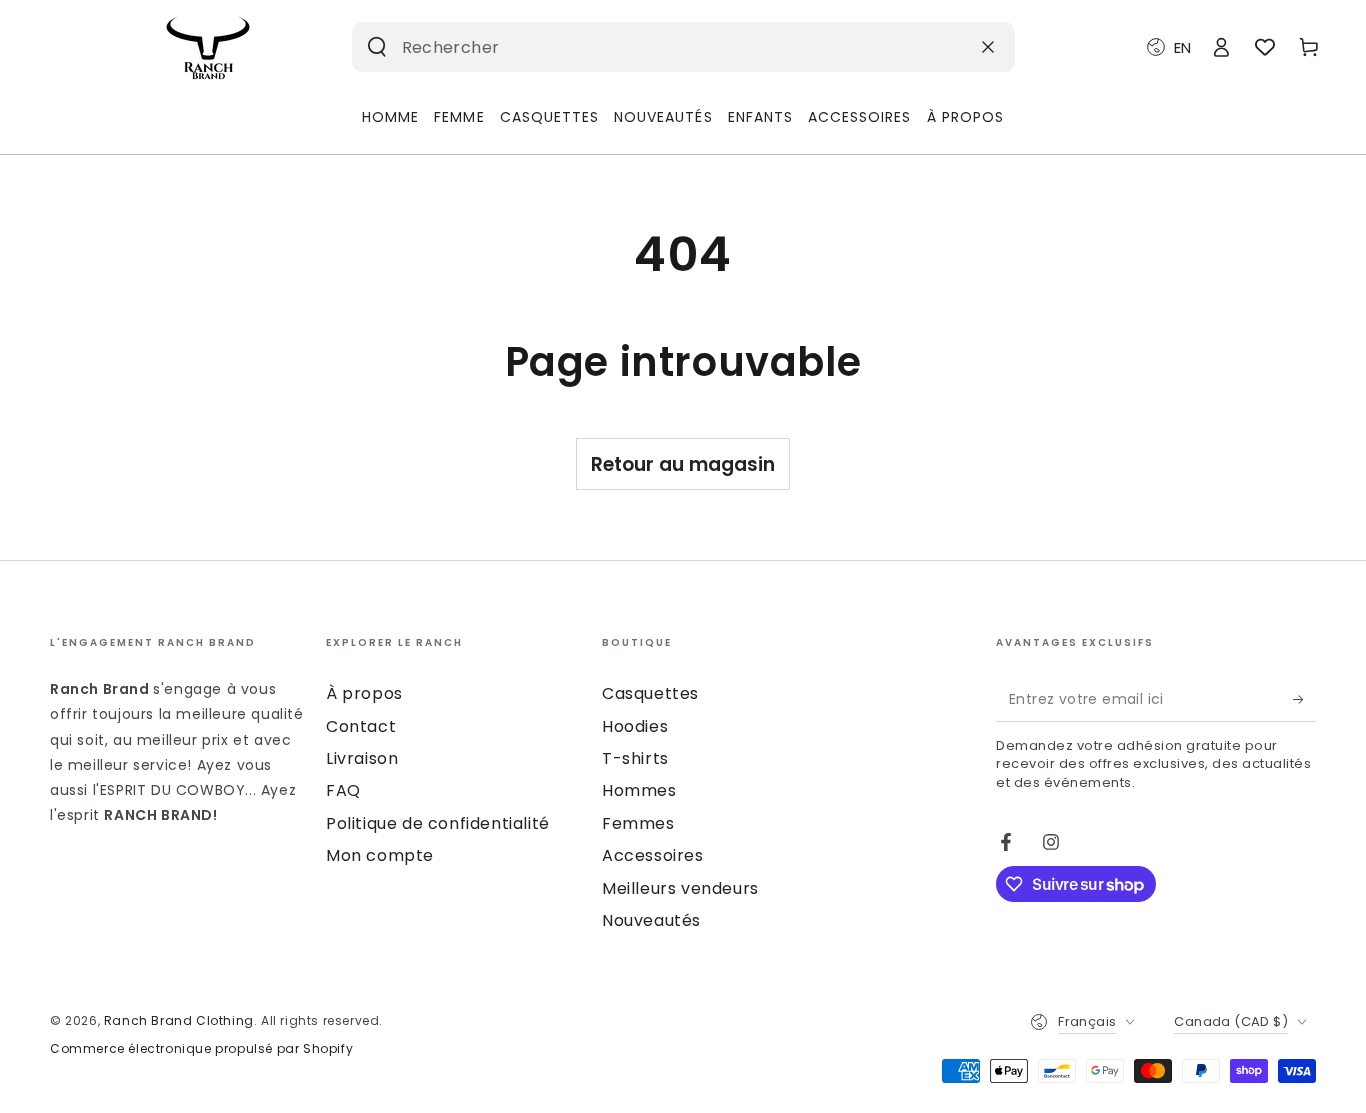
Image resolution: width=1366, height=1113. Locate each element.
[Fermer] (988, 47)
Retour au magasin (683, 464)
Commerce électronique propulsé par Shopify (201, 1049)
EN (1182, 47)
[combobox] (652, 47)
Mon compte (380, 855)
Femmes (638, 823)
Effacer (939, 46)
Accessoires (653, 855)
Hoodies (635, 726)
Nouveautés (651, 920)
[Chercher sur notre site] (377, 47)
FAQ (343, 790)
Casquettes (650, 693)
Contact (361, 726)
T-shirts (635, 758)
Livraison (362, 758)
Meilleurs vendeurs (680, 888)
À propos (364, 693)
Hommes (639, 790)
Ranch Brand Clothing (179, 1020)
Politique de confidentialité (438, 823)
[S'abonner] (1304, 699)
